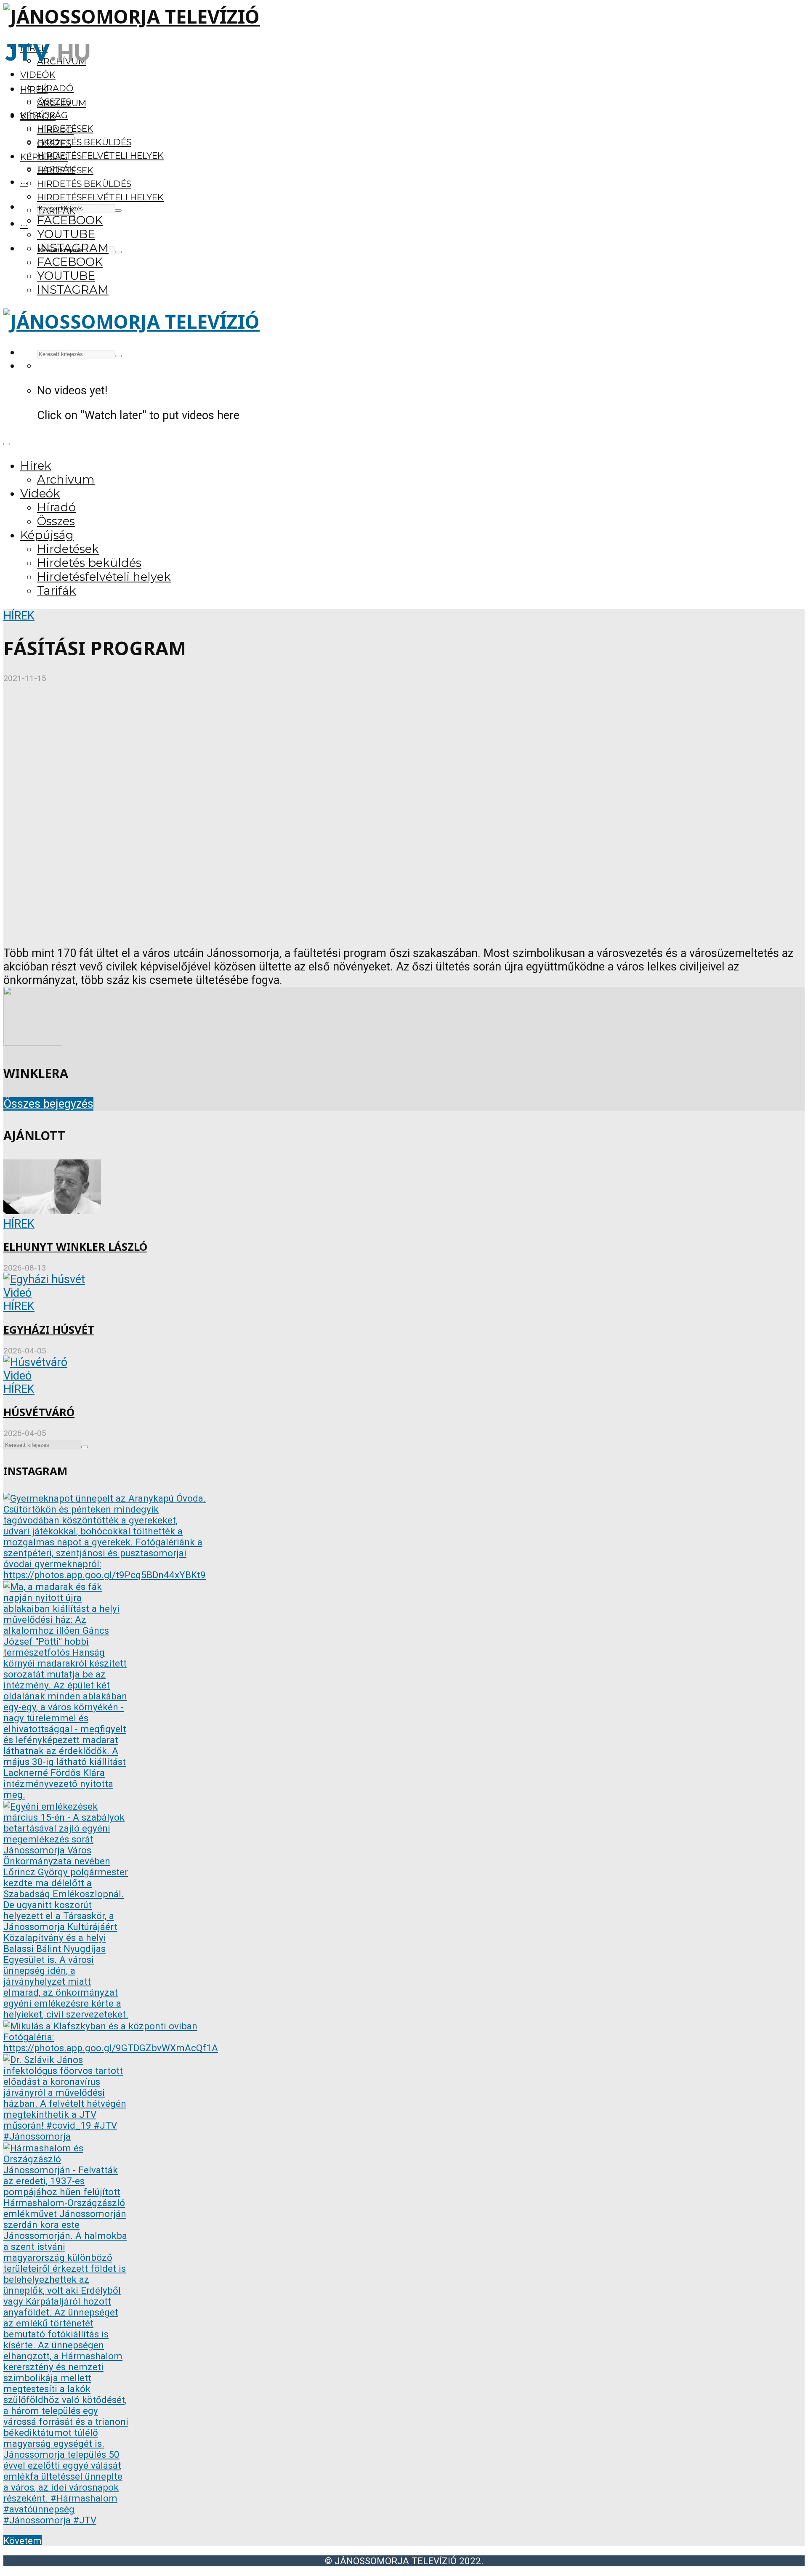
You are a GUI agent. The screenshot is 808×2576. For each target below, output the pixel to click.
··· (24, 182)
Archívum (62, 103)
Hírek (34, 89)
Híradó (55, 88)
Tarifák (56, 211)
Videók (38, 75)
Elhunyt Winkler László (75, 1247)
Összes (54, 143)
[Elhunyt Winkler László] (52, 1210)
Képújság (44, 157)
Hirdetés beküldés (84, 142)
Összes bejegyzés (48, 1104)
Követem (23, 2541)
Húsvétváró (39, 1412)
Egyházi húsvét (49, 1330)
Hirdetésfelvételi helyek (100, 156)
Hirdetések (65, 170)
